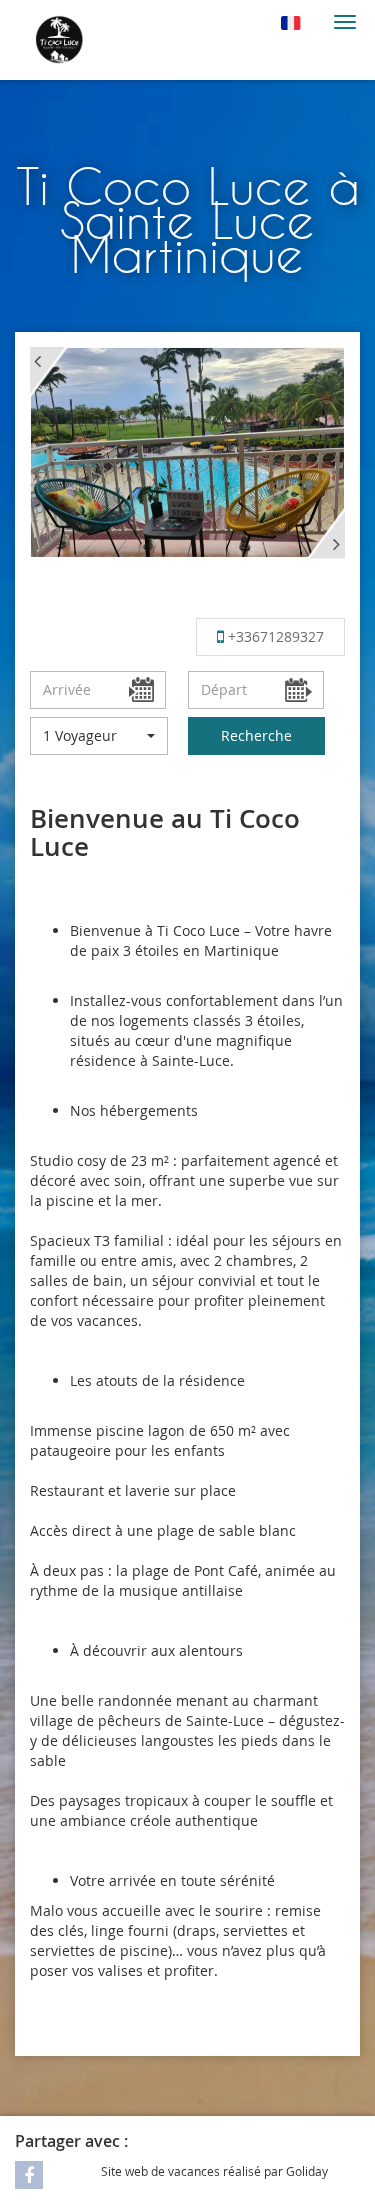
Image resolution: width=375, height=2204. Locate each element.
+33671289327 (274, 636)
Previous (49, 373)
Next (326, 533)
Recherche (256, 735)
